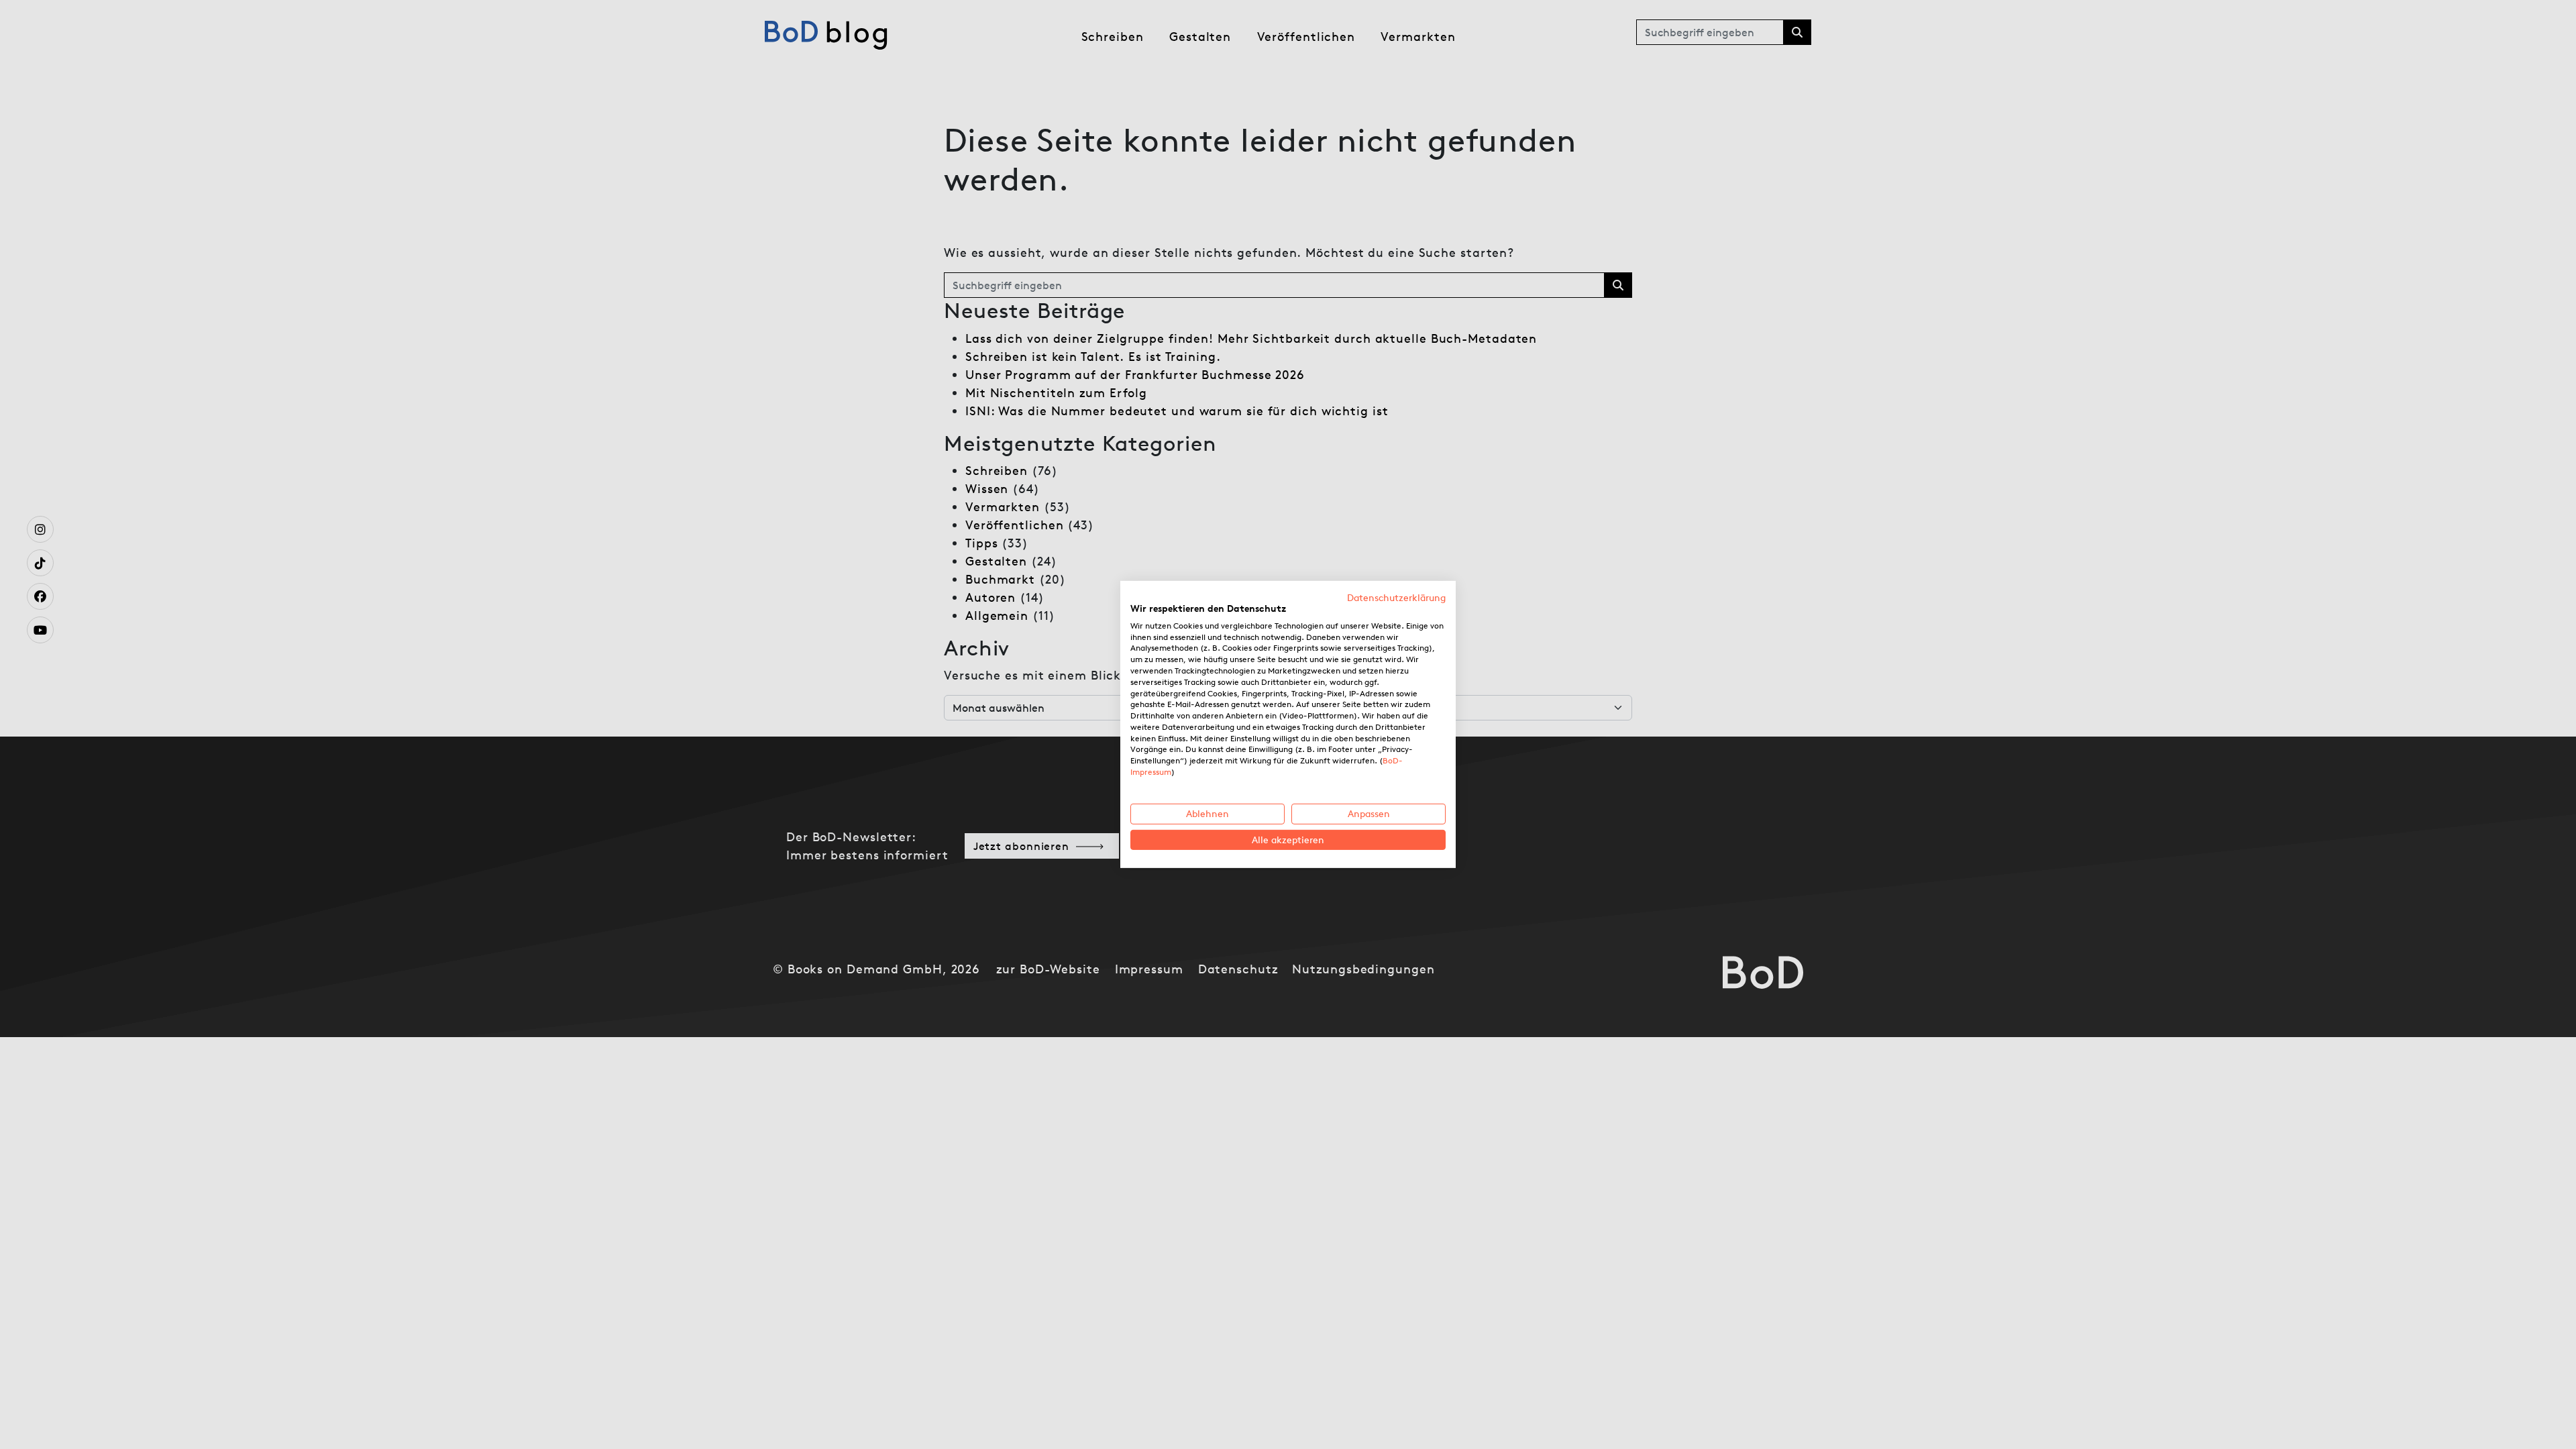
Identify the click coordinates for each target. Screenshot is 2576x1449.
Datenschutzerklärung (1396, 598)
